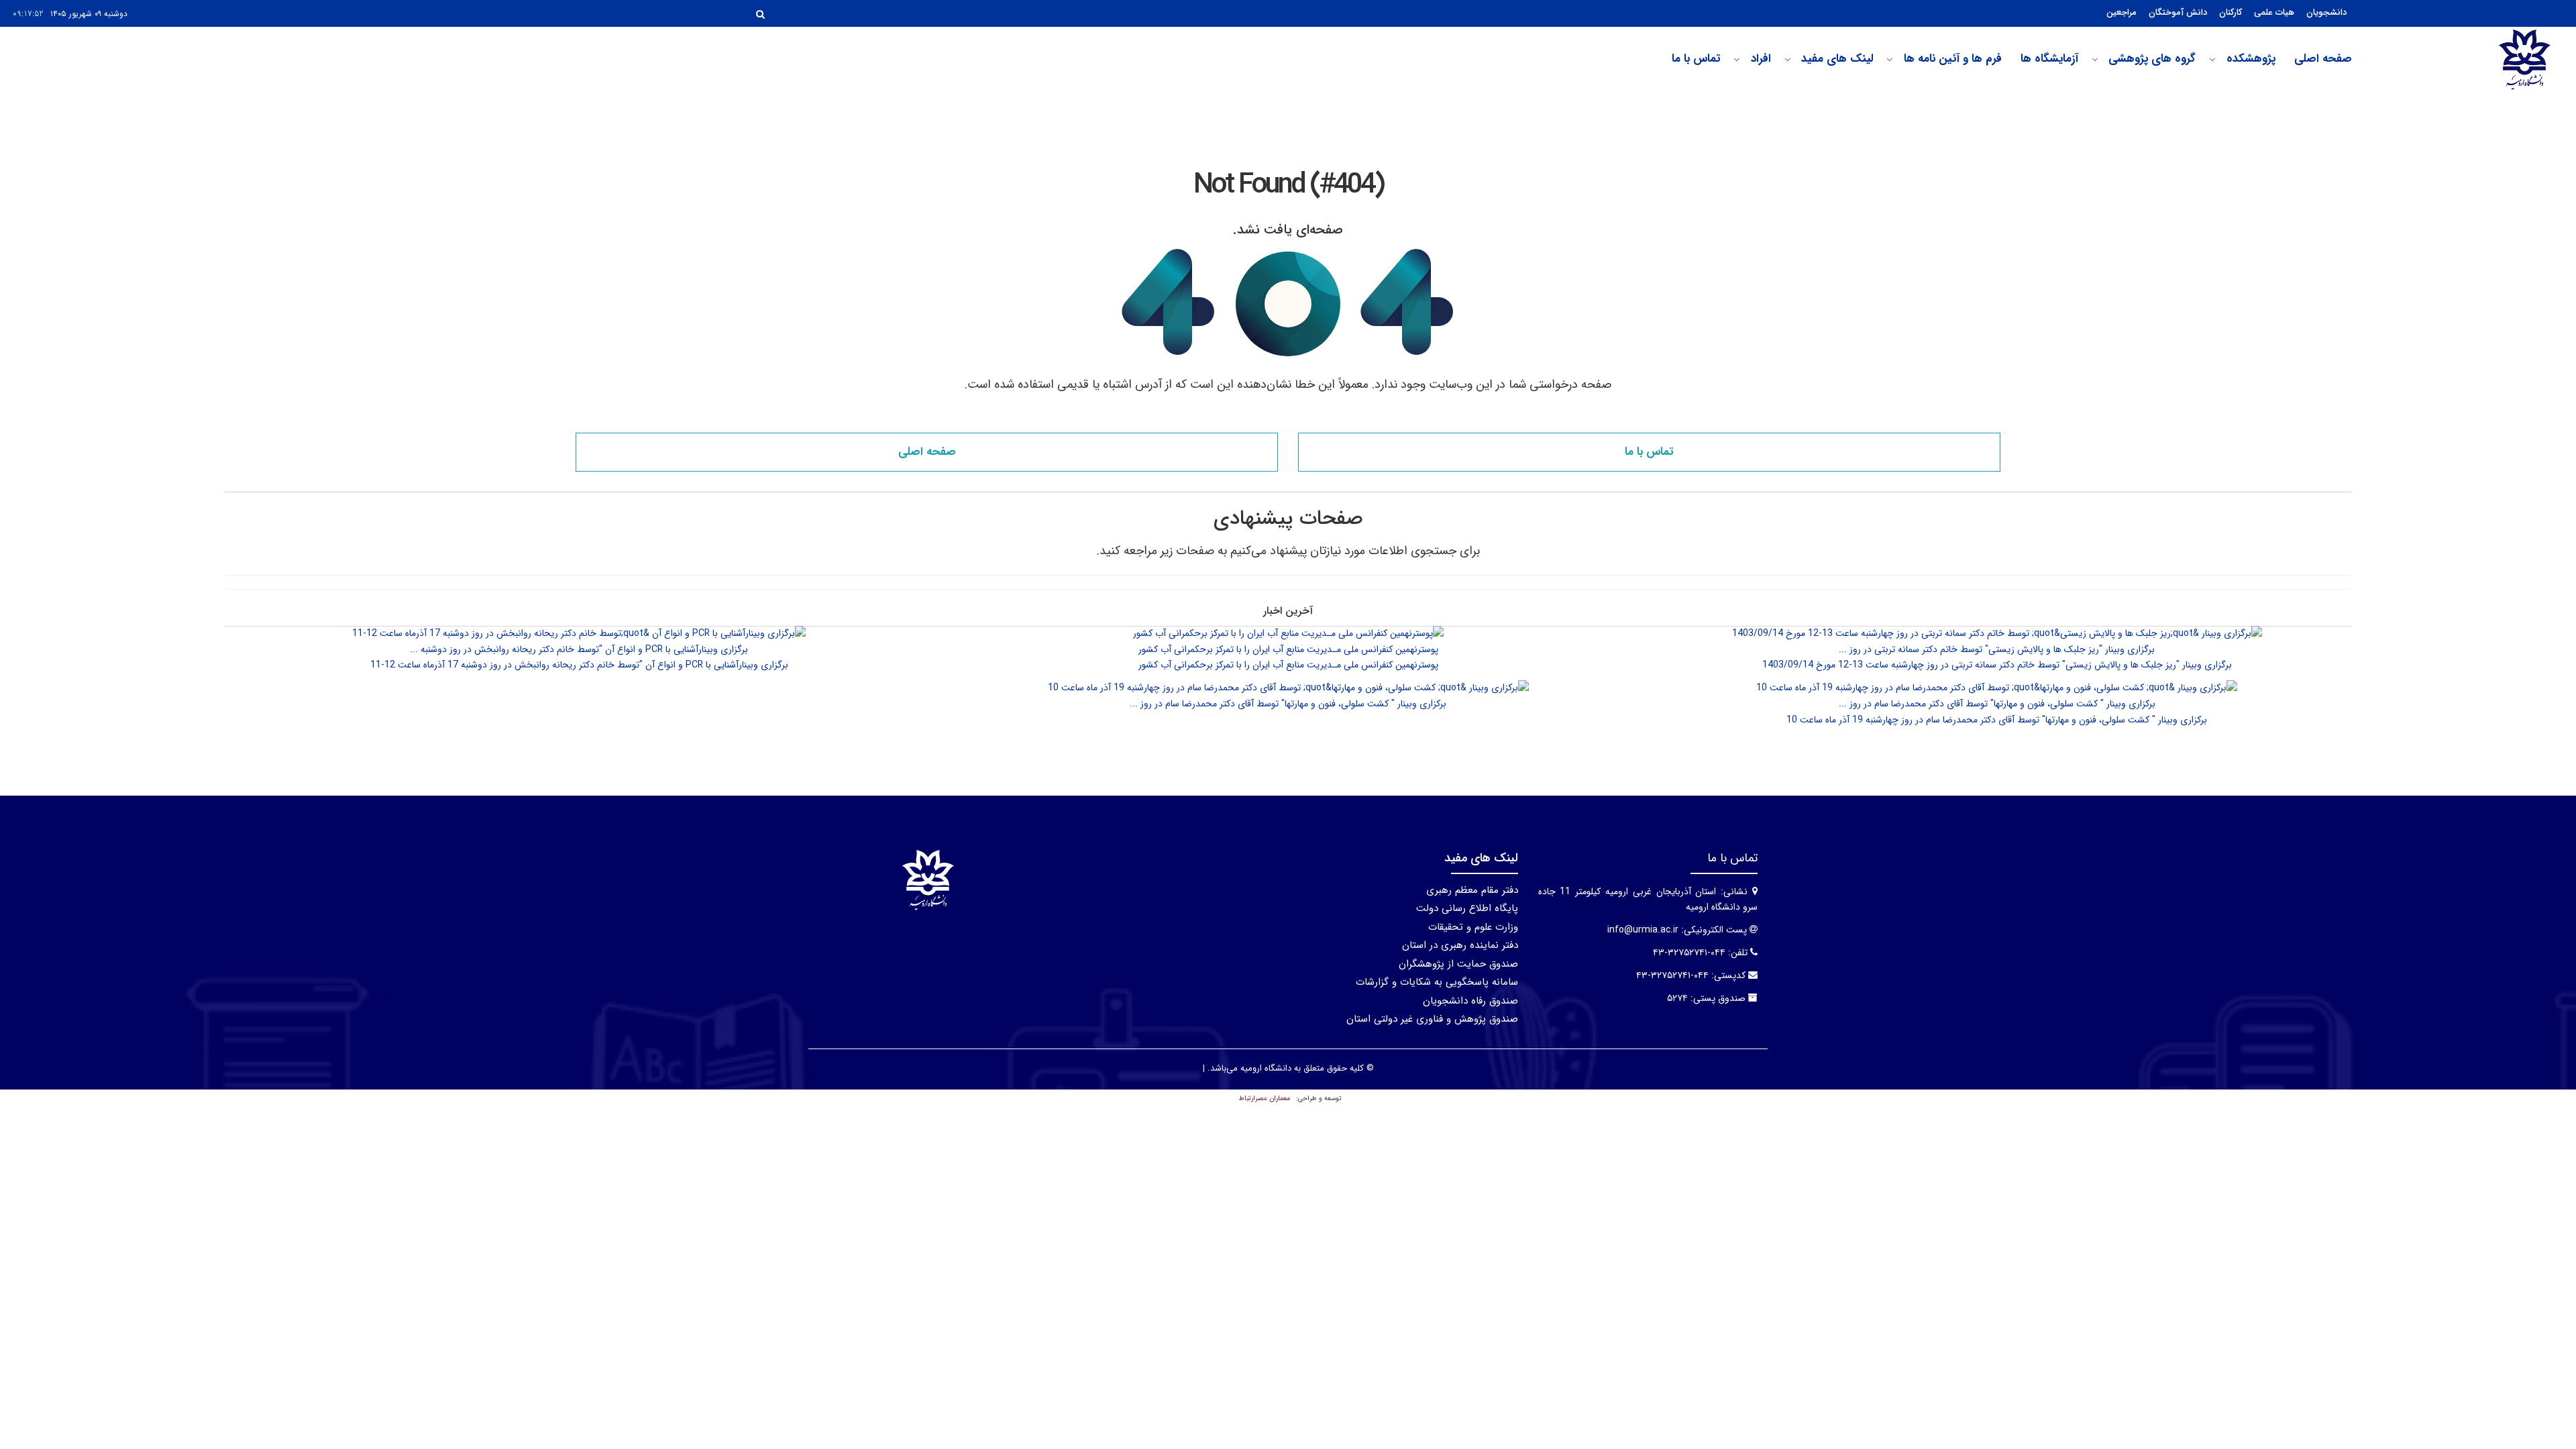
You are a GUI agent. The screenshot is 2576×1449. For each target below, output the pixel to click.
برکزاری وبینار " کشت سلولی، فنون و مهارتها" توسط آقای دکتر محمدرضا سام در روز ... (1997, 704)
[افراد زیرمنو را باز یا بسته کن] (1737, 60)
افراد (1761, 59)
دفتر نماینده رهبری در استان (1460, 945)
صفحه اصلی (2323, 59)
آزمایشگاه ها (2049, 59)
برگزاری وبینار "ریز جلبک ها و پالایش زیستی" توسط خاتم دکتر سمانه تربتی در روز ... (1997, 649)
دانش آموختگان (2178, 12)
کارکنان (2231, 12)
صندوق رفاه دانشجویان (1470, 1001)
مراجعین (2122, 12)
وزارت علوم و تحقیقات (1473, 927)
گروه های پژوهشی (2152, 59)
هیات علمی (2274, 12)
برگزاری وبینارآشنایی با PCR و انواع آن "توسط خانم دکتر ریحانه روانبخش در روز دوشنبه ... (579, 649)
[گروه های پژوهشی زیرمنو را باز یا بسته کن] (2095, 60)
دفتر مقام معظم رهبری (1472, 890)
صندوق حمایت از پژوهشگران (1458, 964)
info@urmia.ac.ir (1643, 930)
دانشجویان (2326, 12)
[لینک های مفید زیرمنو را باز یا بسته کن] (1788, 60)
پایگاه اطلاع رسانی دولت (1467, 908)
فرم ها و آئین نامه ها (1953, 59)
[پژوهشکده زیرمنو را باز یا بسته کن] (2212, 60)
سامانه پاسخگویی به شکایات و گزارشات (1437, 982)
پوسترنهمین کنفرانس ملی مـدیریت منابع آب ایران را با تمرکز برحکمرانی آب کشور (1288, 649)
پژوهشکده (2251, 59)
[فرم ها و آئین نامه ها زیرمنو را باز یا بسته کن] (1890, 60)
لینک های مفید (1837, 59)
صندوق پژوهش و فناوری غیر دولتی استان (1432, 1019)
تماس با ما (1696, 59)
